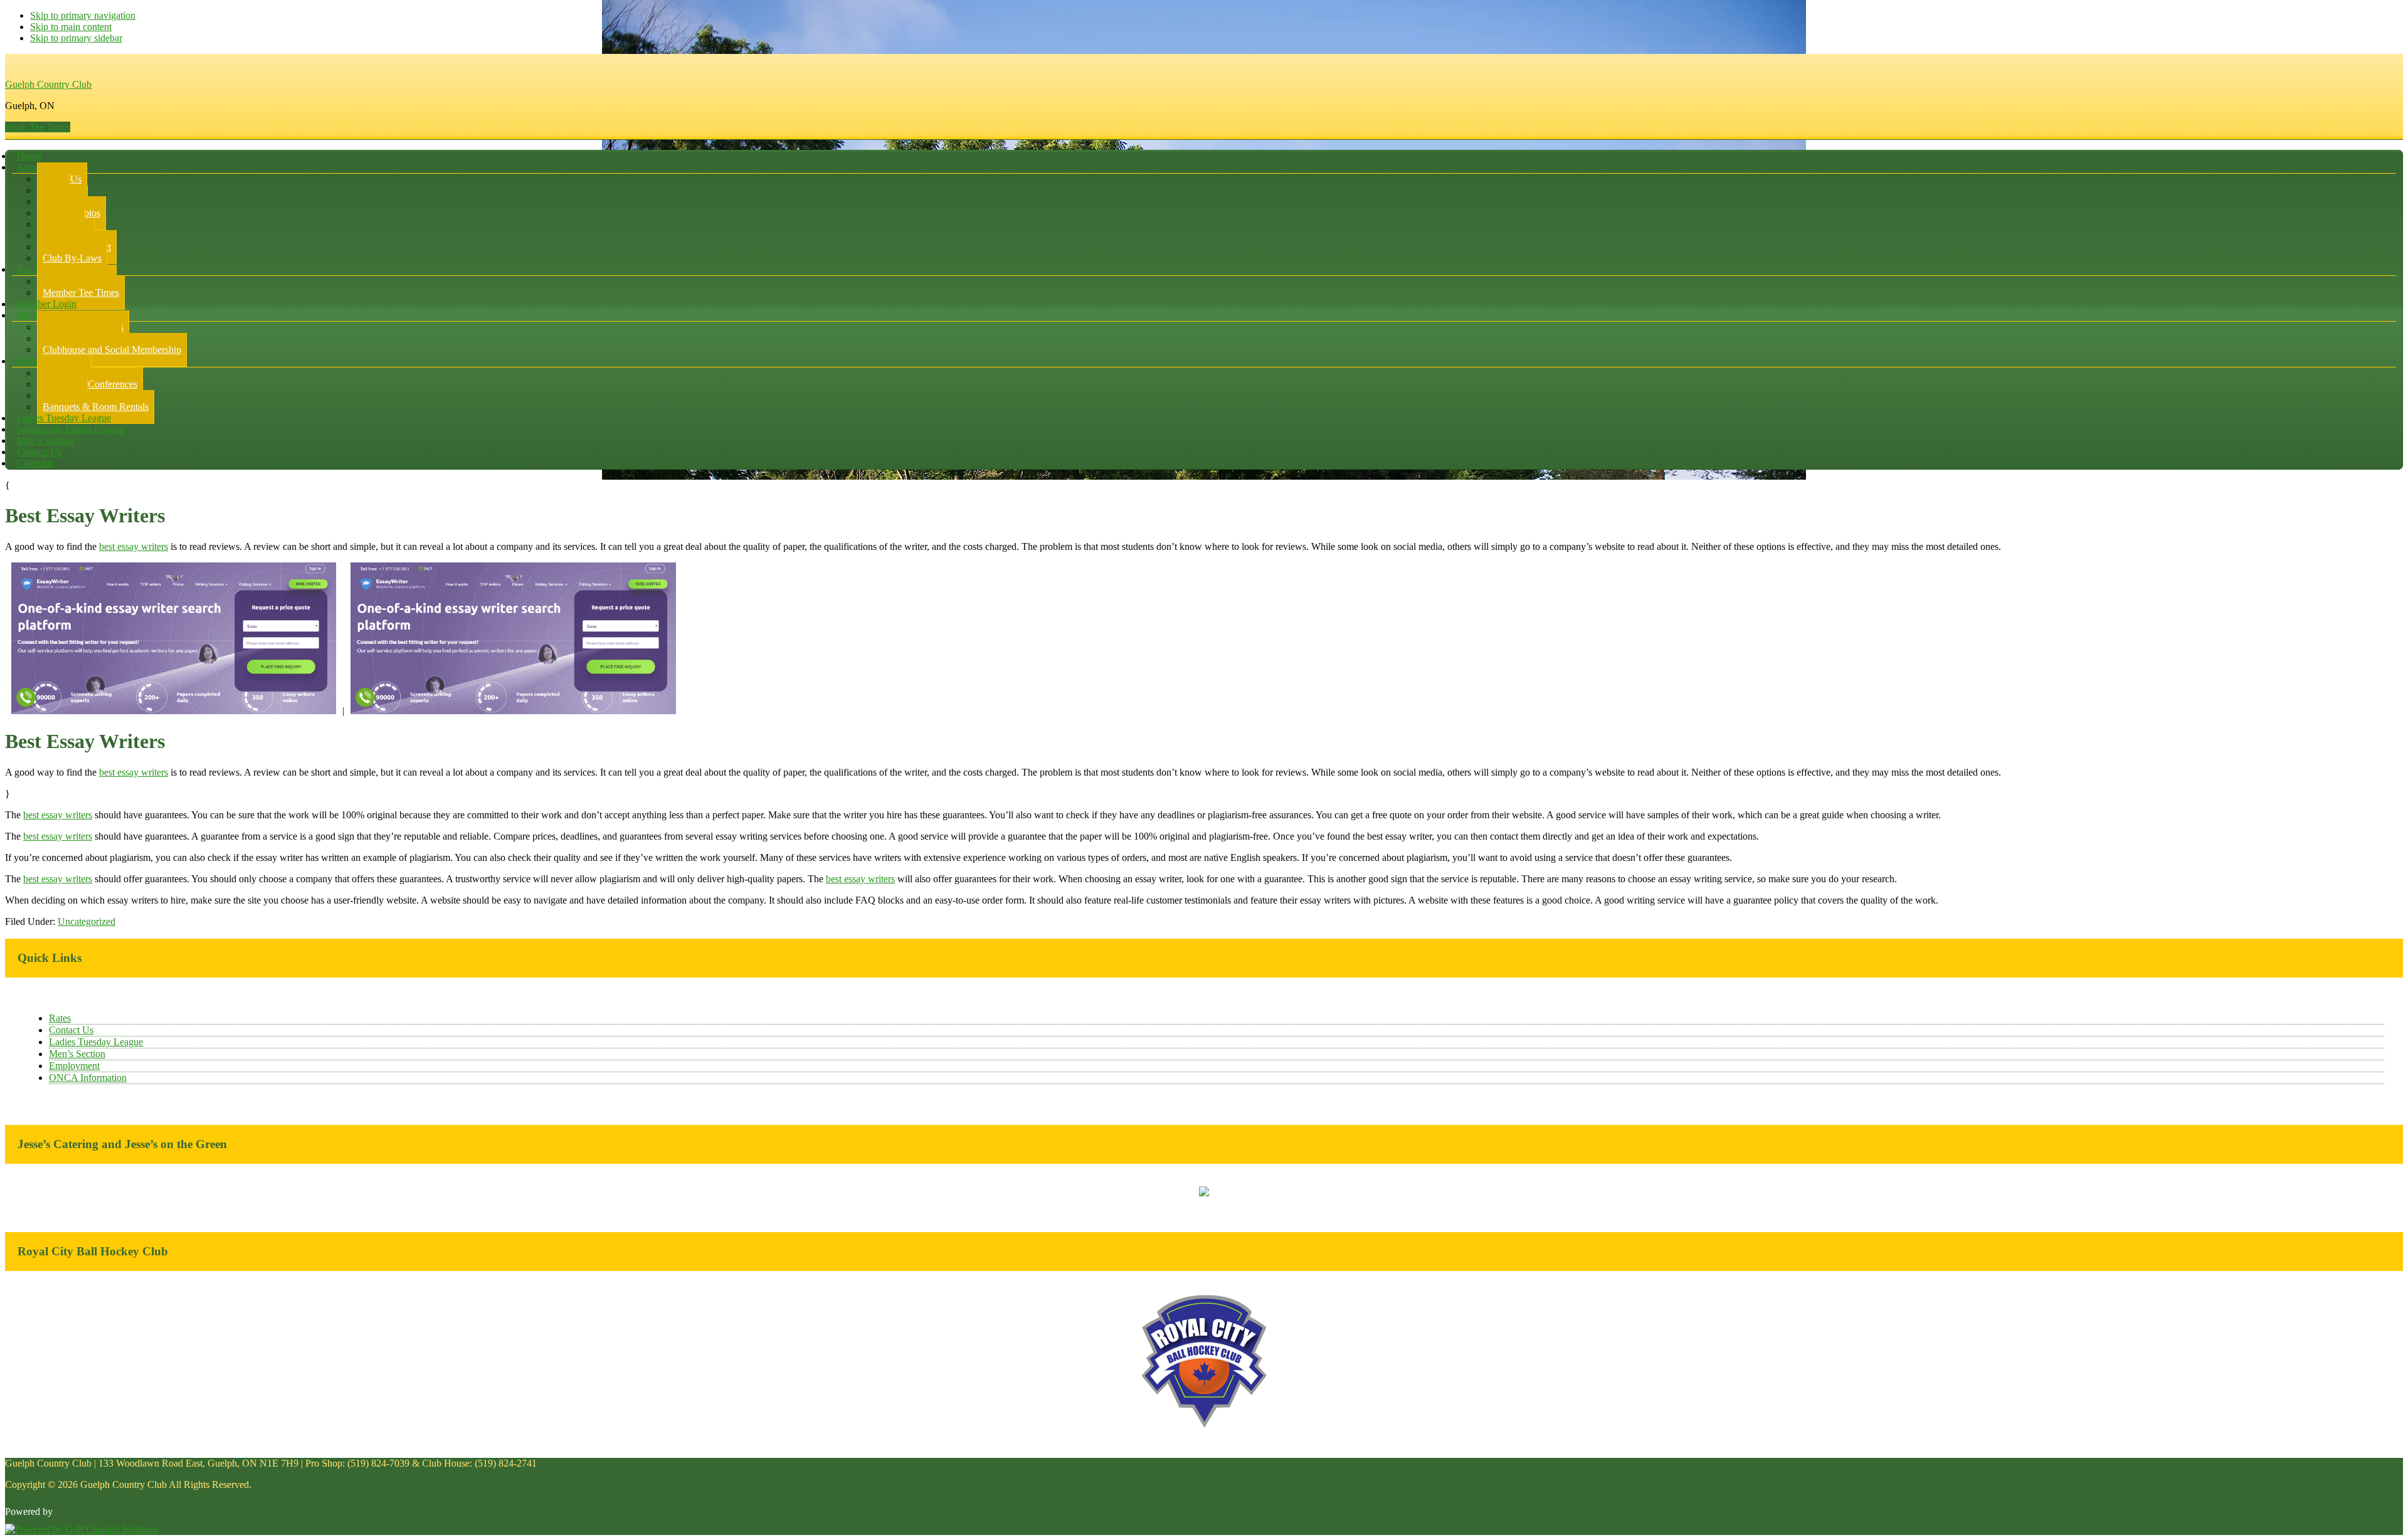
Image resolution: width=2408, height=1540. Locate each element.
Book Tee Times (38, 127)
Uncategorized (87, 921)
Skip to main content (71, 27)
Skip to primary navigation (83, 15)
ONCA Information (88, 1078)
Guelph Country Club (48, 84)
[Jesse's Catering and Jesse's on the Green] (1204, 1193)
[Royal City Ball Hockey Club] (1204, 1426)
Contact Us (71, 1030)
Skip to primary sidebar (76, 38)
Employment (74, 1066)
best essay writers (134, 546)
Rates (60, 1018)
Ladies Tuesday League (96, 1042)
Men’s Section (77, 1054)
